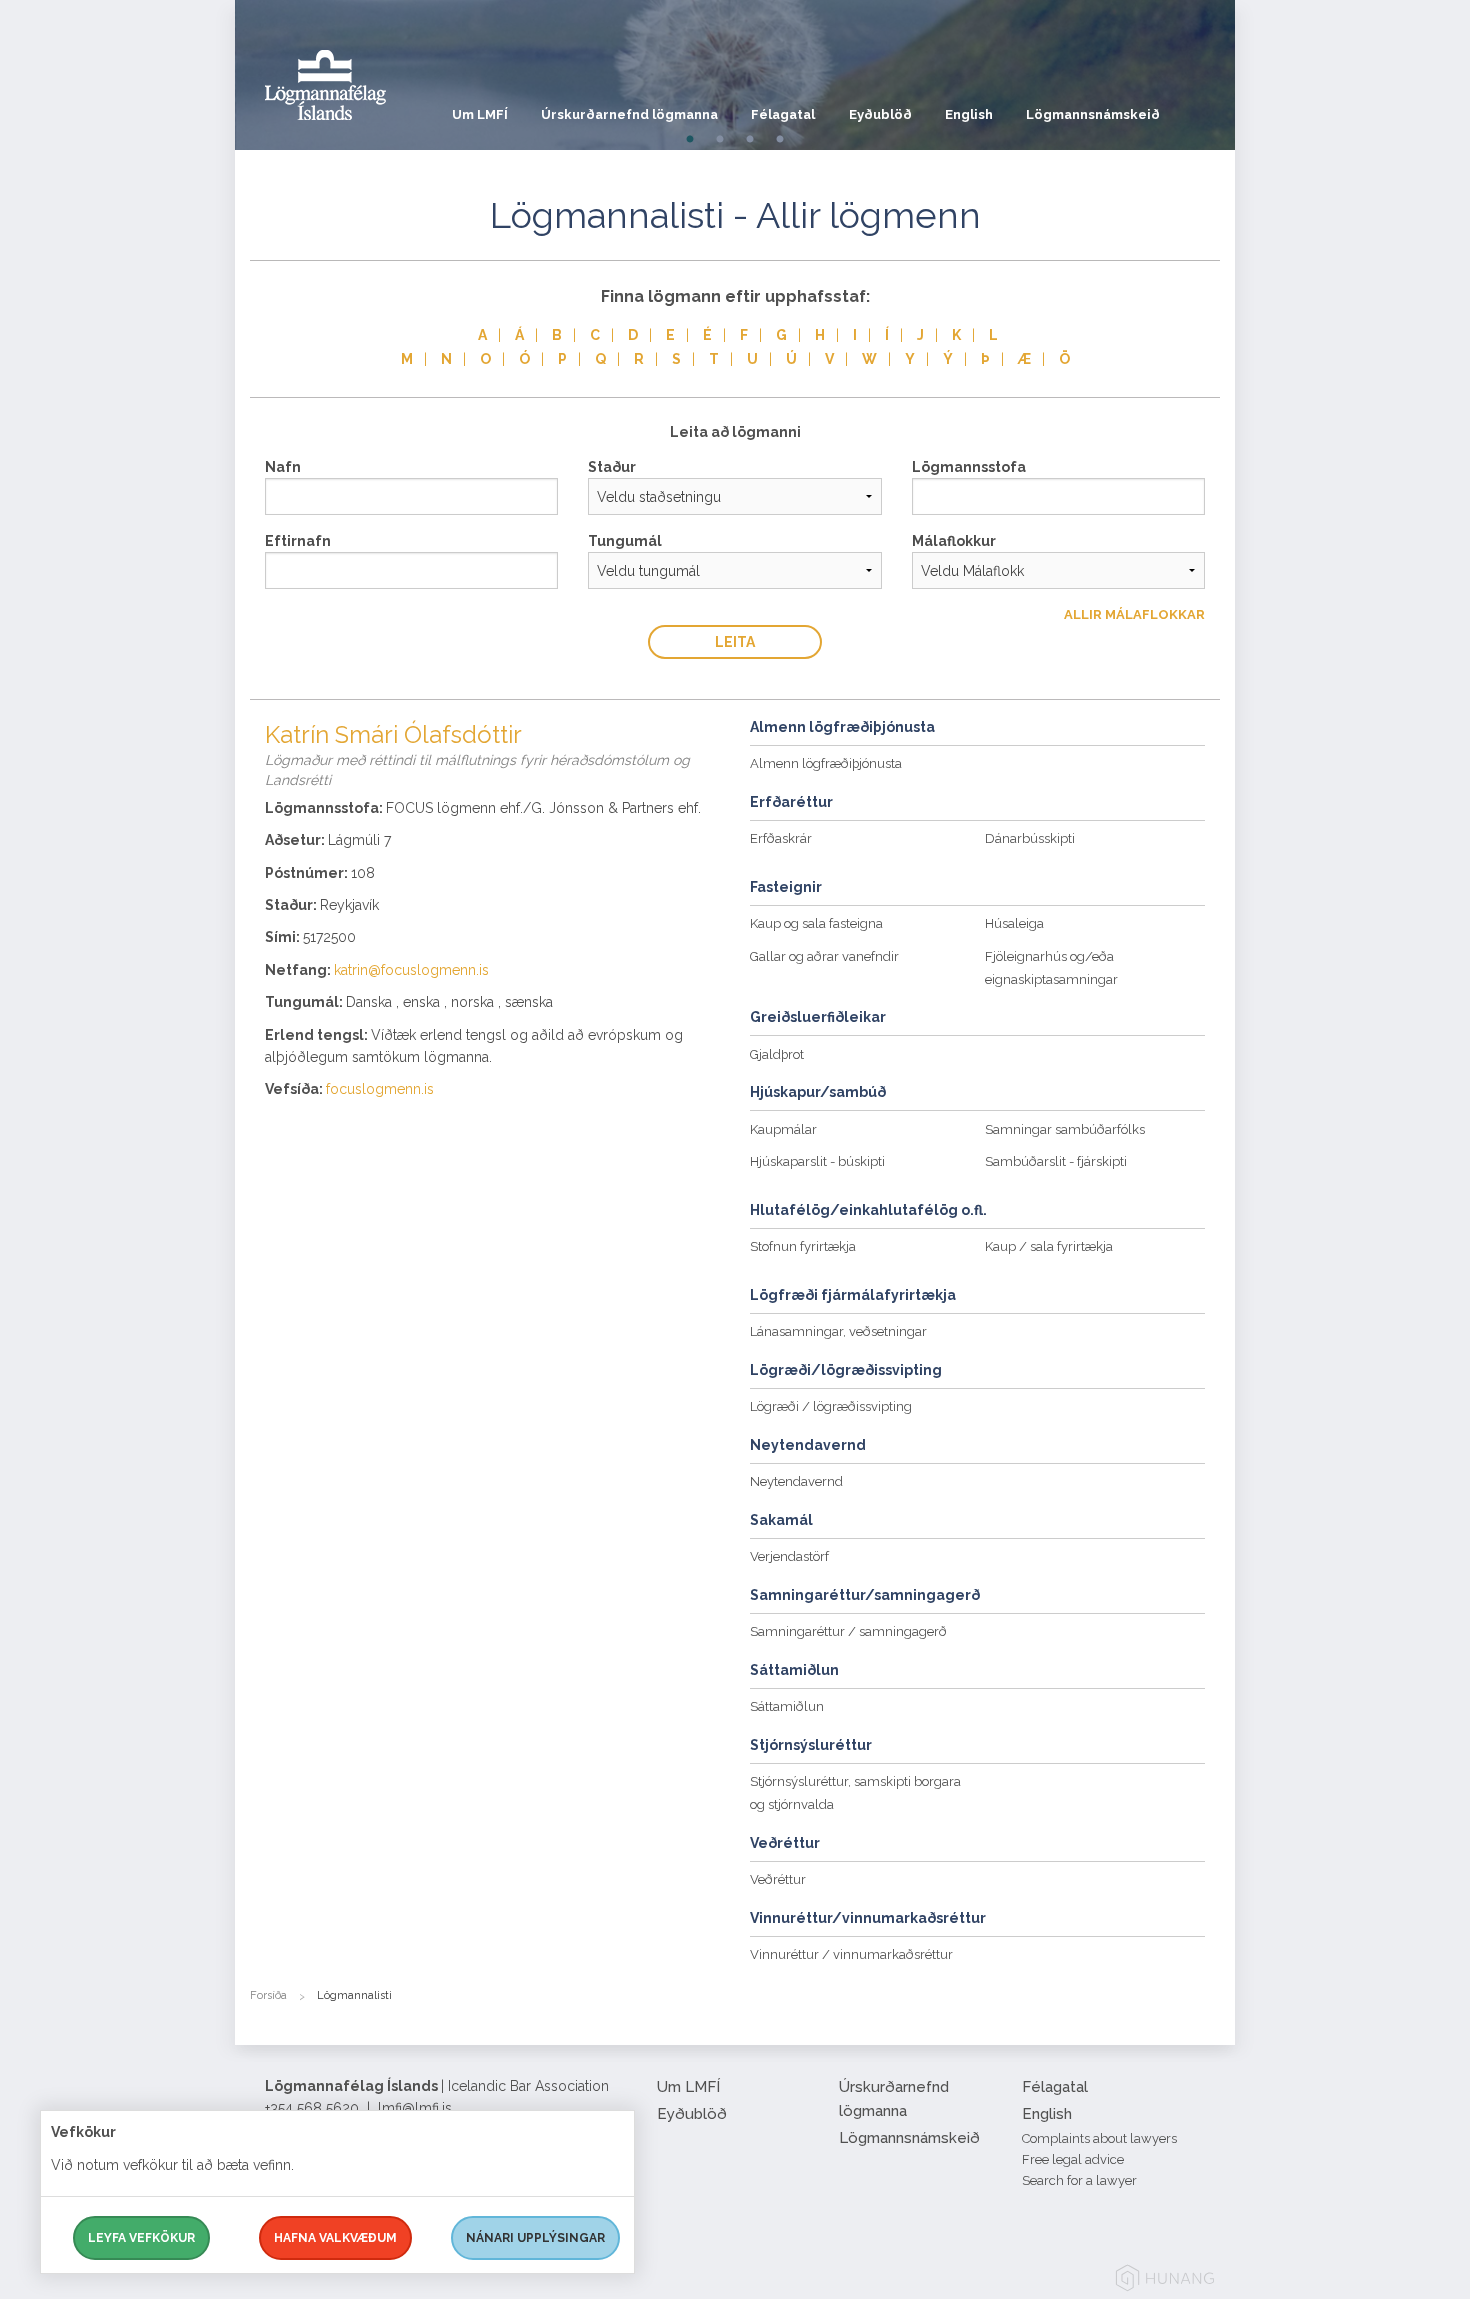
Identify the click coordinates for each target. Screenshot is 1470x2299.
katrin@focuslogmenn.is (411, 970)
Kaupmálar (783, 1129)
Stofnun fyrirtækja (803, 1246)
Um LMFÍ (480, 114)
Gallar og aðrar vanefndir (824, 956)
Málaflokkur (954, 541)
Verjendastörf (789, 1556)
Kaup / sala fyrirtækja (1049, 1246)
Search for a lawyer (1079, 2180)
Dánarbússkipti (1030, 838)
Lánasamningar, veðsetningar (838, 1331)
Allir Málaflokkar (1134, 614)
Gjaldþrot (777, 1054)
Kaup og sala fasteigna (816, 923)
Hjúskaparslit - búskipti (817, 1161)
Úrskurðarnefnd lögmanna (629, 114)
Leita (735, 642)
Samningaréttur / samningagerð (848, 1631)
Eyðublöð (880, 114)
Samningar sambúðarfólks (1065, 1129)
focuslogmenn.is (380, 1089)
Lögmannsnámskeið (1093, 114)
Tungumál (625, 541)
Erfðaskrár (781, 838)
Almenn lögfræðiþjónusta (826, 763)
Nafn (283, 467)
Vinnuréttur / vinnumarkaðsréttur (851, 1954)
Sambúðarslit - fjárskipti (1056, 1161)
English (969, 114)
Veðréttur (778, 1879)
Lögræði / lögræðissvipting (831, 1406)
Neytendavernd (796, 1481)
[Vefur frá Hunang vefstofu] (1165, 2281)
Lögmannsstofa (969, 467)
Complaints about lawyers (1099, 2138)
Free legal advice (1073, 2159)
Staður (612, 467)
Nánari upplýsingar (535, 2238)
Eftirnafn (298, 541)
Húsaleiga (1014, 923)
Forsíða (268, 1995)
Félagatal (783, 114)
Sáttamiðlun (787, 1706)
